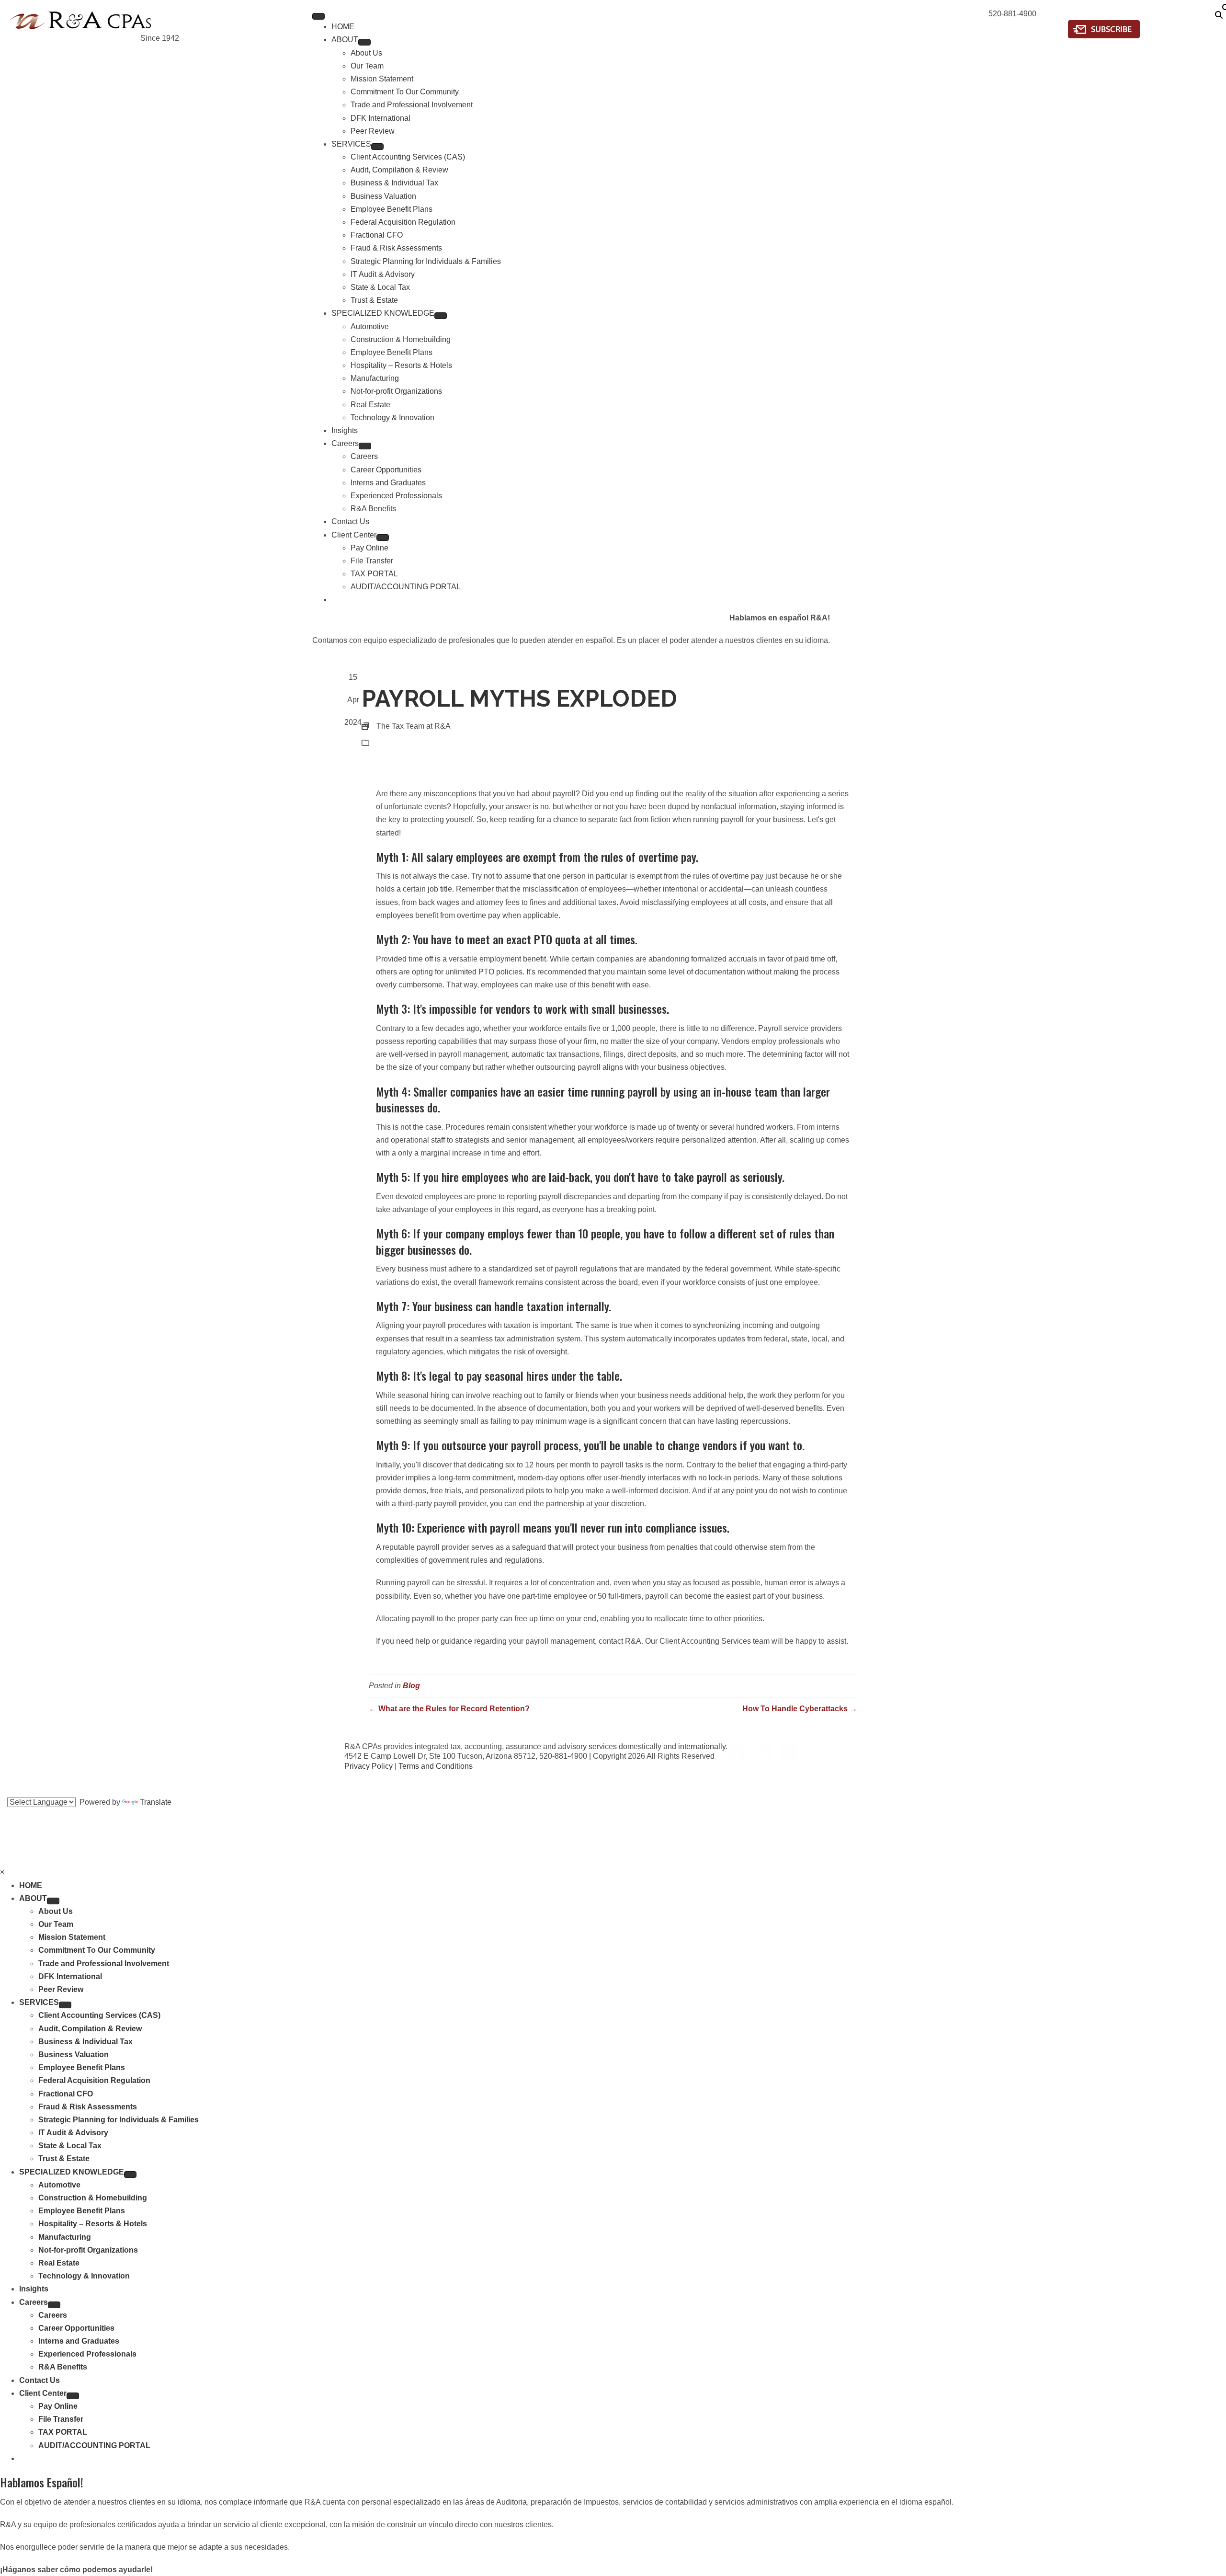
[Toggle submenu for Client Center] (383, 538)
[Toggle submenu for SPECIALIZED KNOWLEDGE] (441, 316)
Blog (384, 743)
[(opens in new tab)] (1104, 29)
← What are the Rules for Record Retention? (449, 1709)
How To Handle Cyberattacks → (800, 1709)
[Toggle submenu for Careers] (365, 446)
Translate (156, 1802)
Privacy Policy (369, 1766)
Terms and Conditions (436, 1766)
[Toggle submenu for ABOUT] (364, 42)
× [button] (2, 1872)
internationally (702, 1746)
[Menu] (318, 16)
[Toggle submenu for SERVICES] (377, 147)
